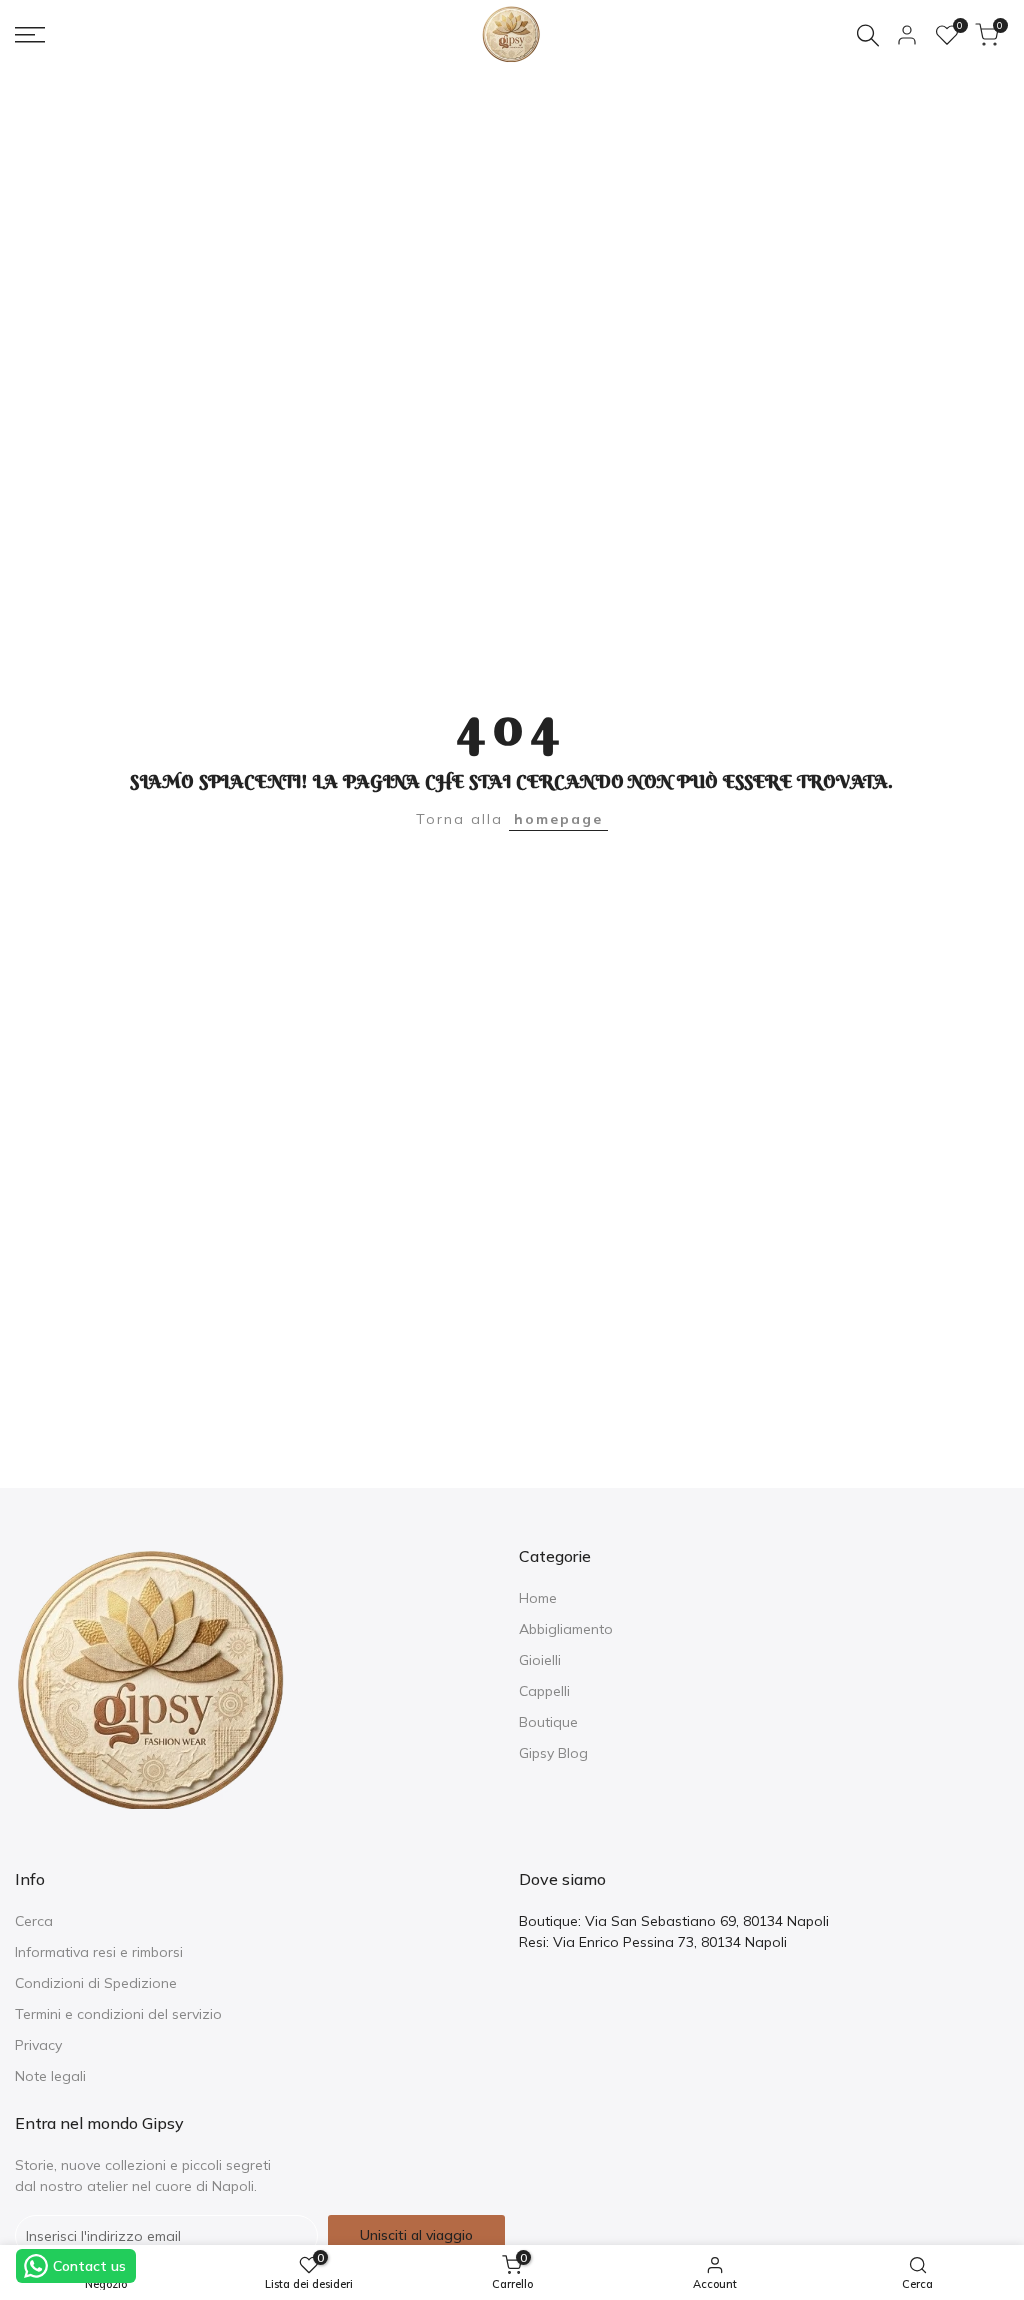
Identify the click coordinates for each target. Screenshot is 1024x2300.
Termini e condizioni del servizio (118, 2014)
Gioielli (540, 1660)
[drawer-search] (868, 35)
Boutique (548, 1722)
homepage (558, 819)
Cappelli (544, 1691)
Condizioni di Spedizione (96, 1983)
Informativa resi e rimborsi (99, 1952)
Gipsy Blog (553, 1753)
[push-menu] (30, 35)
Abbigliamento (566, 1629)
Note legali (50, 2076)
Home (538, 1598)
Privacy (38, 2045)
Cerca (34, 1921)
